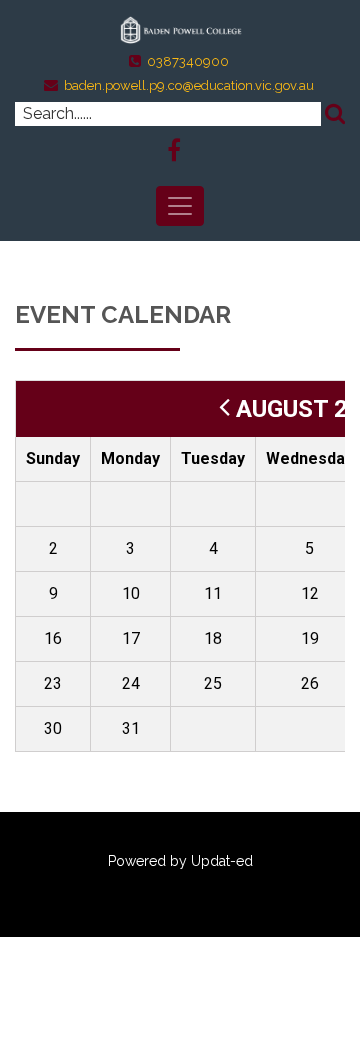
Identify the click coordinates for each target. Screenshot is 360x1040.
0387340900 (188, 61)
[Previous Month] (224, 409)
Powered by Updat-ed (180, 861)
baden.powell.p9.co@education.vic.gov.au (189, 85)
